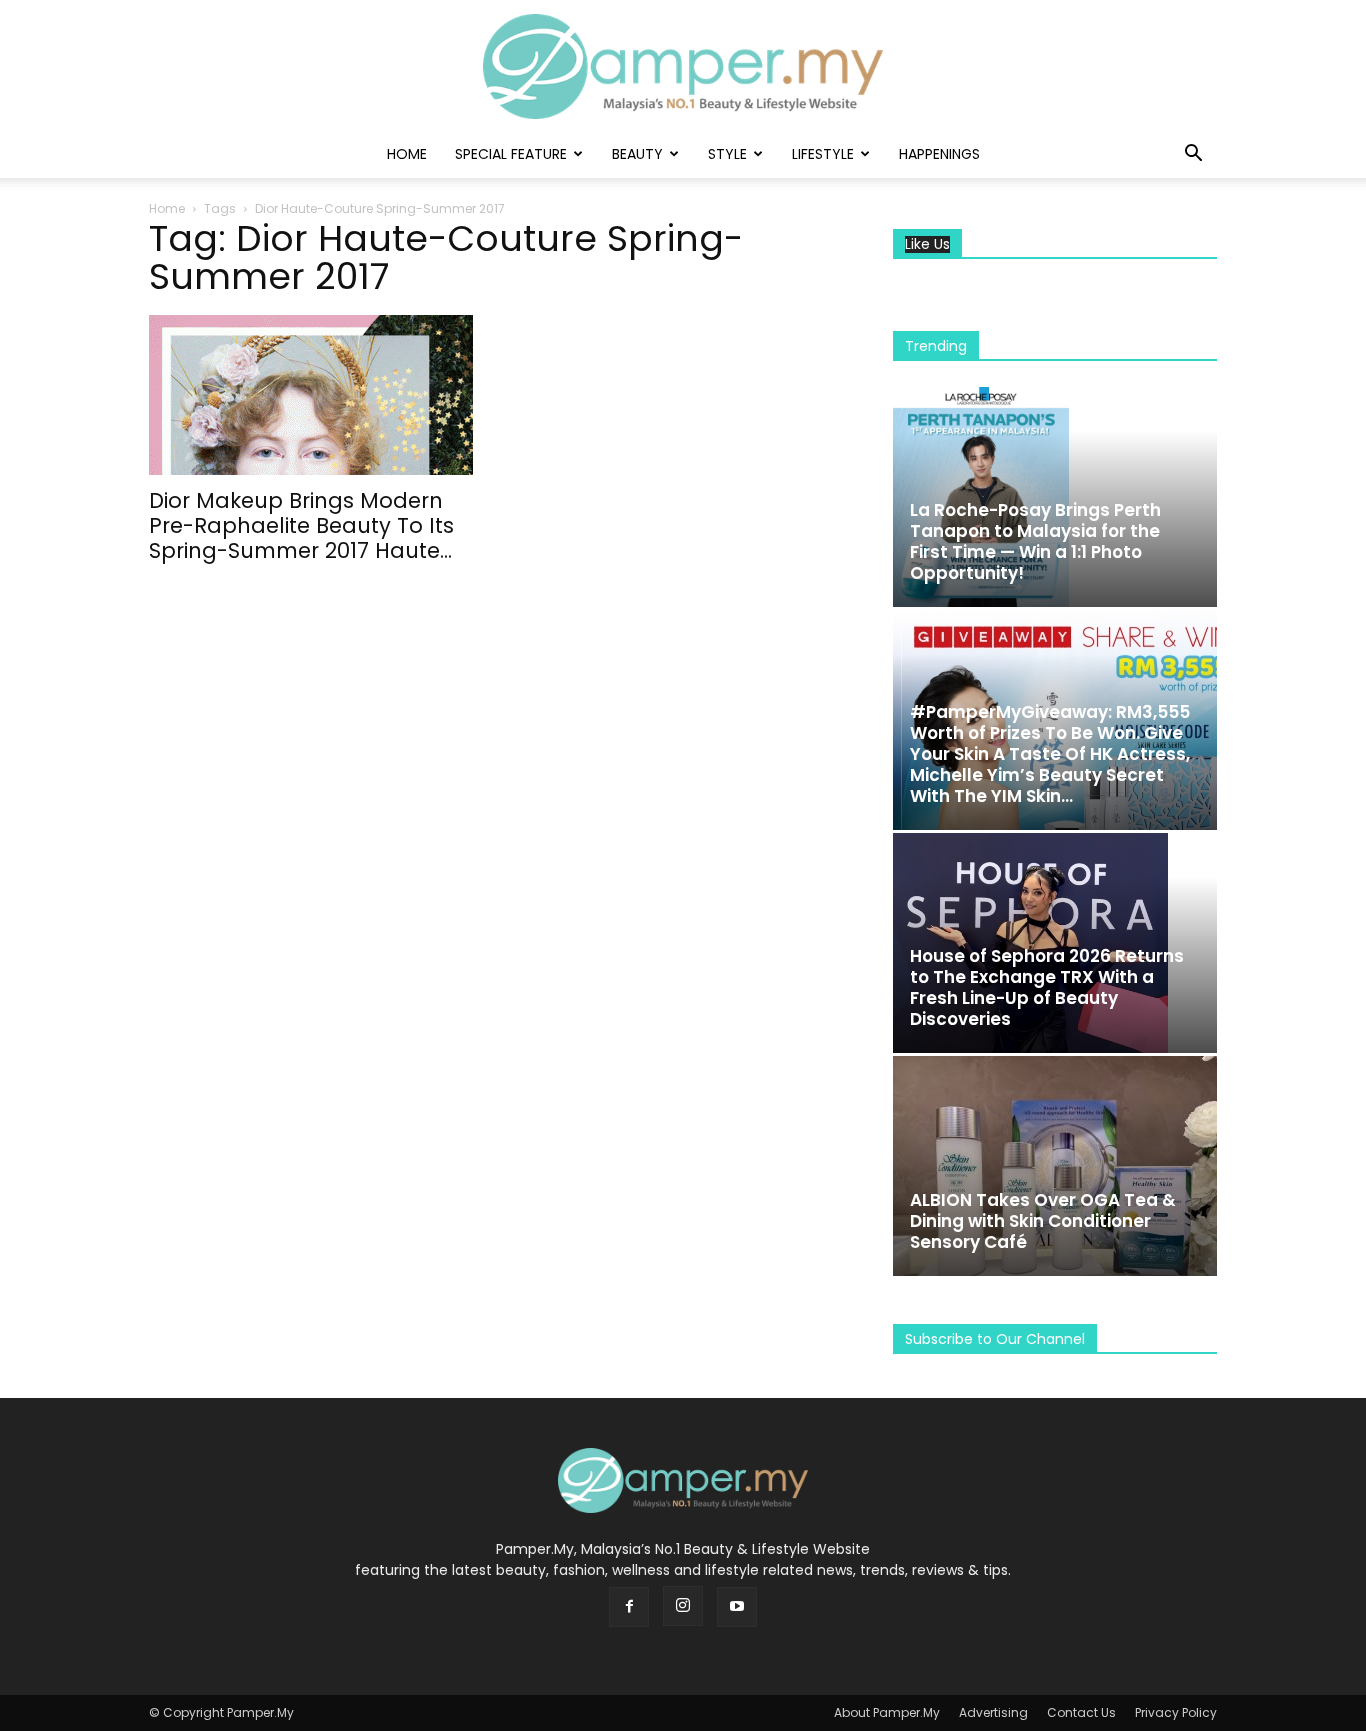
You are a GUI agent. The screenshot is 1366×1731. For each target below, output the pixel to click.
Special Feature (511, 154)
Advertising (993, 1712)
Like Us (927, 244)
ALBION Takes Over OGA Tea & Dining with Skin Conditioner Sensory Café (1043, 1221)
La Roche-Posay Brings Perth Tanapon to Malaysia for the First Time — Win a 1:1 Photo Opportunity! (1035, 541)
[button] (1193, 155)
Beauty (637, 154)
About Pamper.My (887, 1712)
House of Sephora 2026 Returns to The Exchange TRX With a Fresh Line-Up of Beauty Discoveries (1047, 987)
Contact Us (1081, 1712)
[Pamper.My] (683, 66)
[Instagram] (683, 1606)
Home (407, 154)
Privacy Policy (1176, 1712)
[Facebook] (629, 1607)
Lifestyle (823, 154)
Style (727, 154)
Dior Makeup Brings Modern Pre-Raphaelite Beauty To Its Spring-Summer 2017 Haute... (301, 525)
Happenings (939, 154)
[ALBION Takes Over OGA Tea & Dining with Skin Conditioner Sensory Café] (1055, 1166)
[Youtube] (737, 1607)
